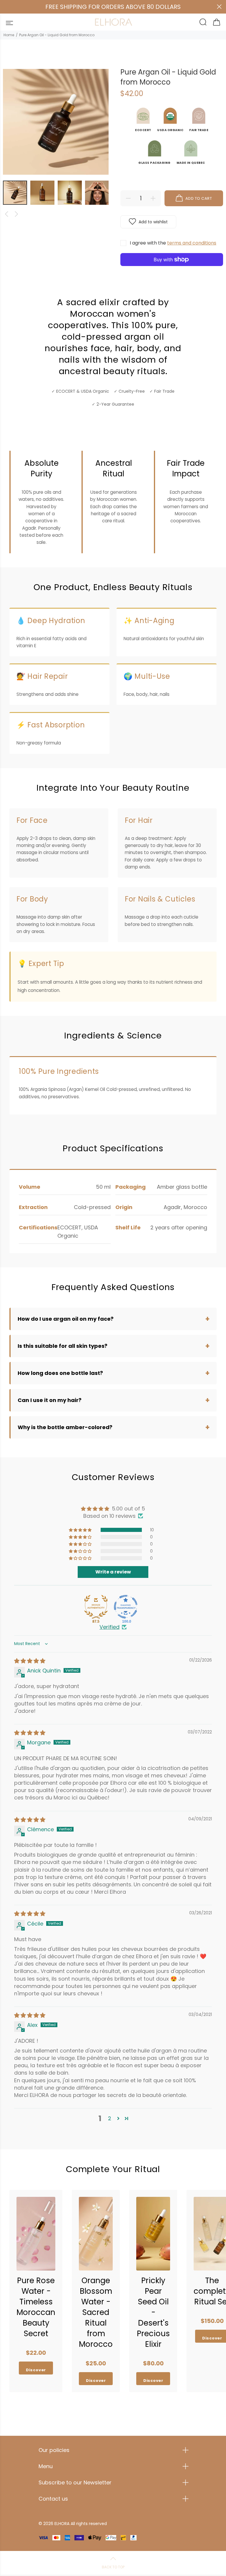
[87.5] (96, 1607)
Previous (6, 214)
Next (16, 214)
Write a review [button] (113, 1572)
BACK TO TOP (113, 2567)
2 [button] (110, 2118)
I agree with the (173, 243)
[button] (81, 1530)
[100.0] (126, 1607)
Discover (36, 2370)
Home (9, 35)
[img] (30, 1661)
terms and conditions (192, 243)
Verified (109, 1627)
